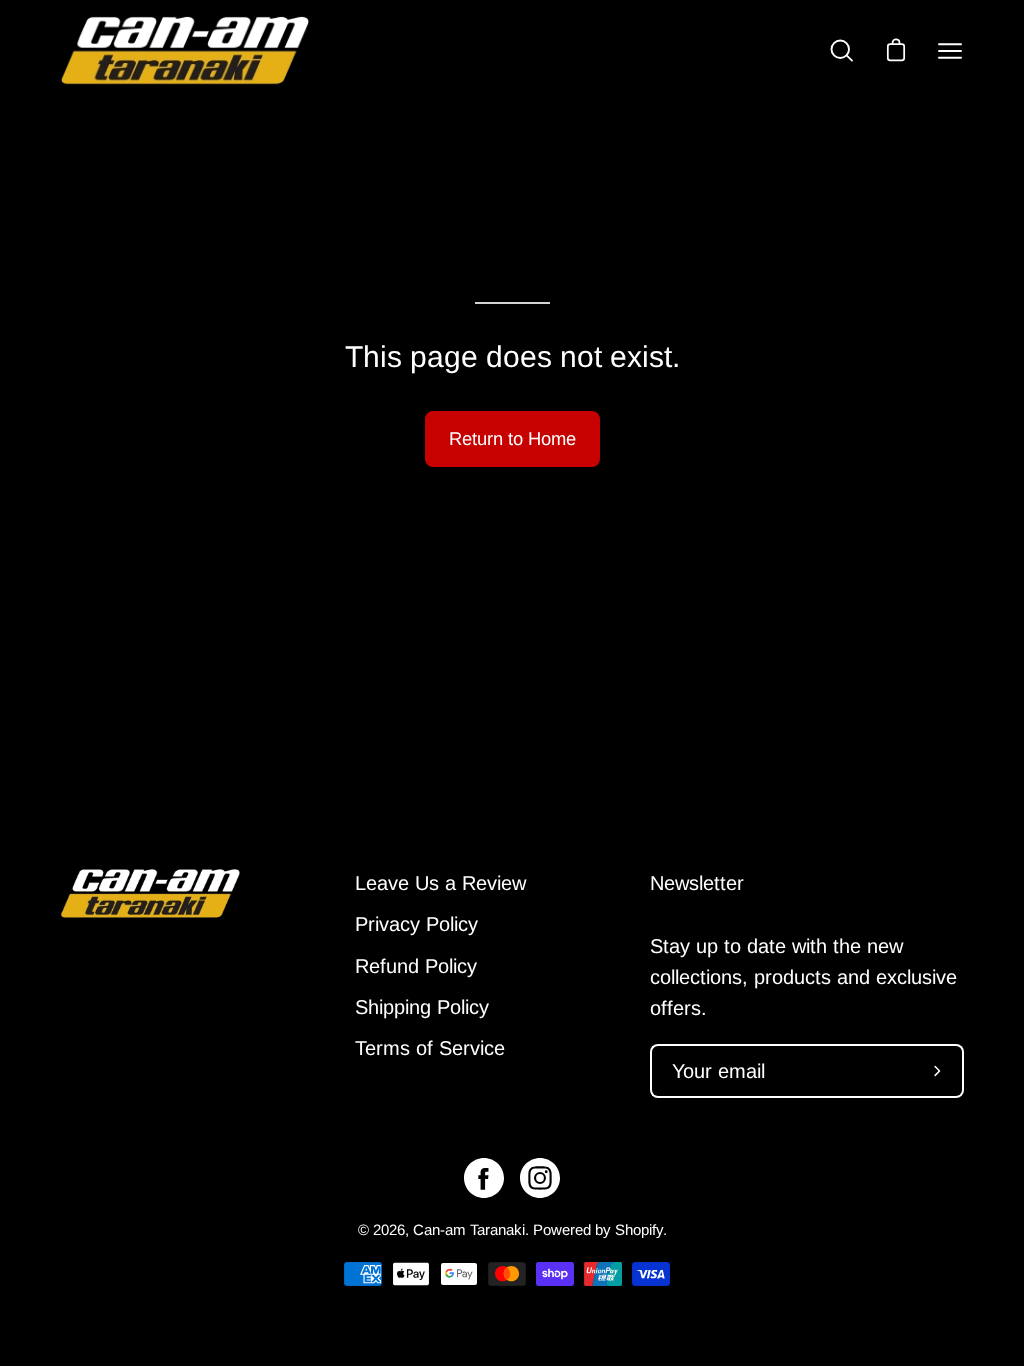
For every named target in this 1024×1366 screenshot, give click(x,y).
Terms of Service (430, 1048)
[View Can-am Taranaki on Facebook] (484, 1178)
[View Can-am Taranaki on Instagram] (540, 1178)
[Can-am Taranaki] (185, 50)
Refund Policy (416, 966)
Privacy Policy (416, 924)
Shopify (639, 1229)
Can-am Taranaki (469, 1229)
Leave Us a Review (440, 883)
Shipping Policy (422, 1007)
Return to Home (512, 438)
